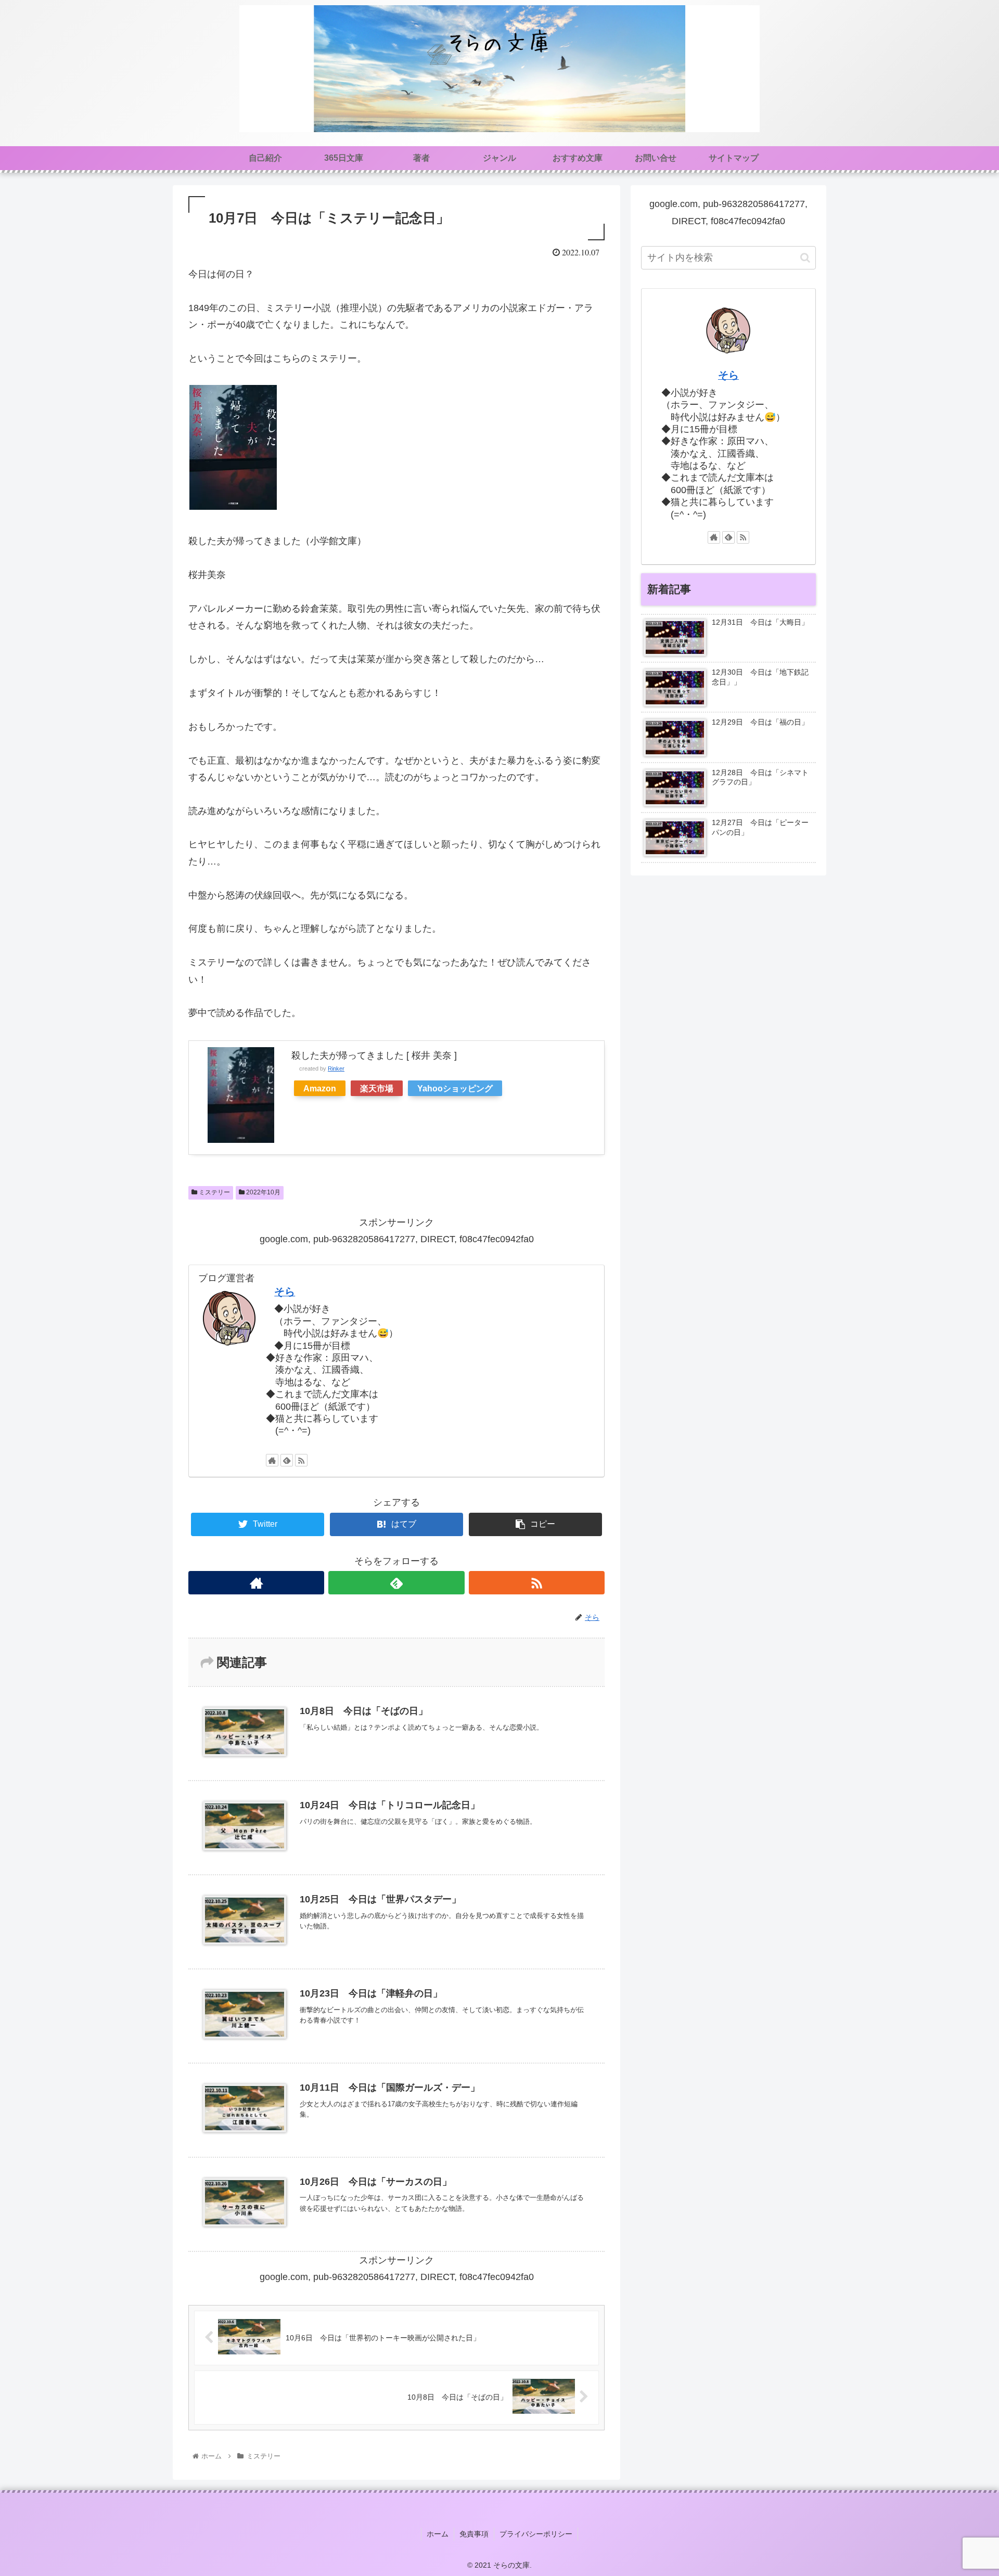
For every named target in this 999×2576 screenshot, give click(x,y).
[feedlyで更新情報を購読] (287, 1460)
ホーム (438, 2534)
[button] (805, 258)
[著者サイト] (272, 1460)
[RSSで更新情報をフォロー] (301, 1460)
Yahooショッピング (455, 1088)
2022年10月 (262, 1192)
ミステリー (214, 1192)
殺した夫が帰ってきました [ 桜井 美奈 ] (374, 1055)
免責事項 (474, 2534)
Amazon (320, 1088)
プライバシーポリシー (536, 2534)
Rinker (336, 1068)
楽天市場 (377, 1088)
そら (285, 1292)
